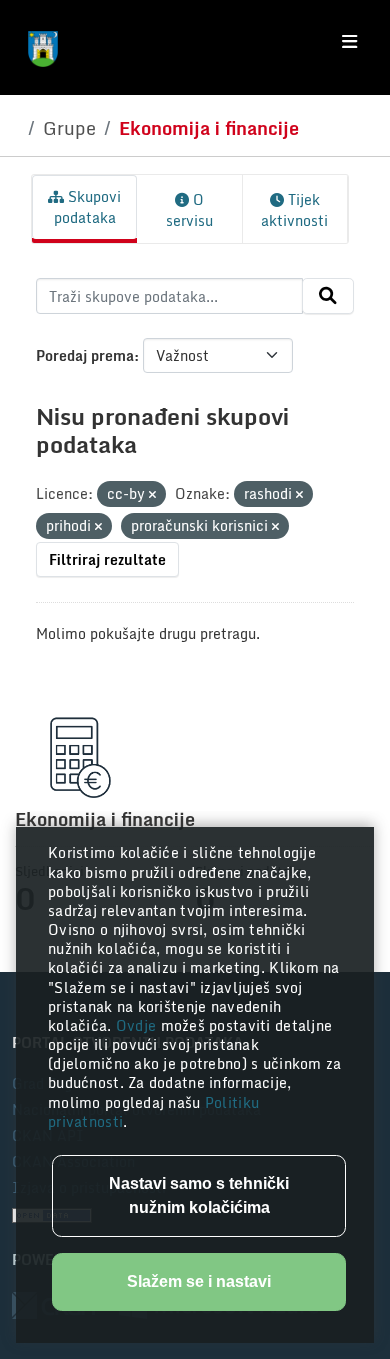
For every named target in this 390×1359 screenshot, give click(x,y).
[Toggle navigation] (349, 42)
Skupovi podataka (88, 207)
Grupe (69, 128)
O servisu (189, 210)
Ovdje (138, 1025)
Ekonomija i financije (209, 128)
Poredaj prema (85, 355)
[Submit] (328, 296)
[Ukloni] (152, 495)
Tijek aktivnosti (294, 210)
